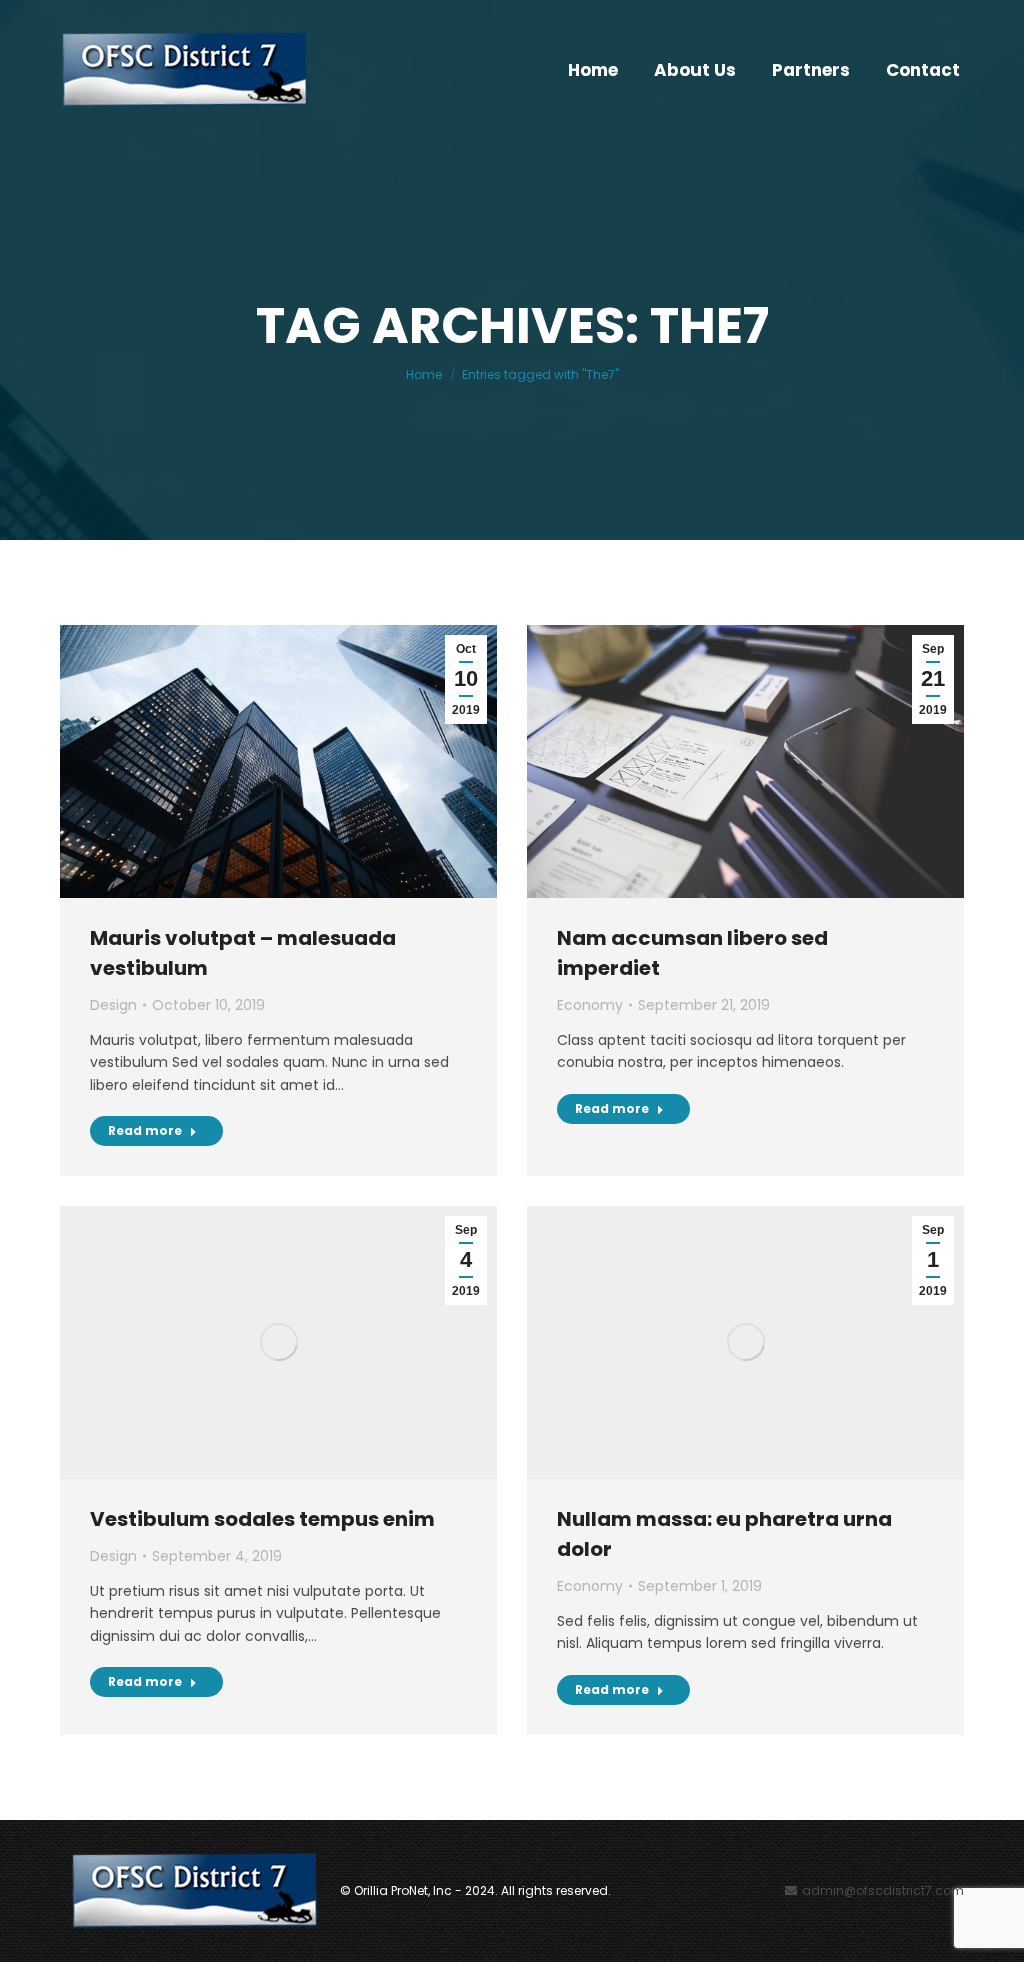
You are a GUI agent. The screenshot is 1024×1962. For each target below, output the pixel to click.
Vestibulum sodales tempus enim (262, 1519)
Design (113, 1005)
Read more (145, 1130)
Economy (590, 1005)
